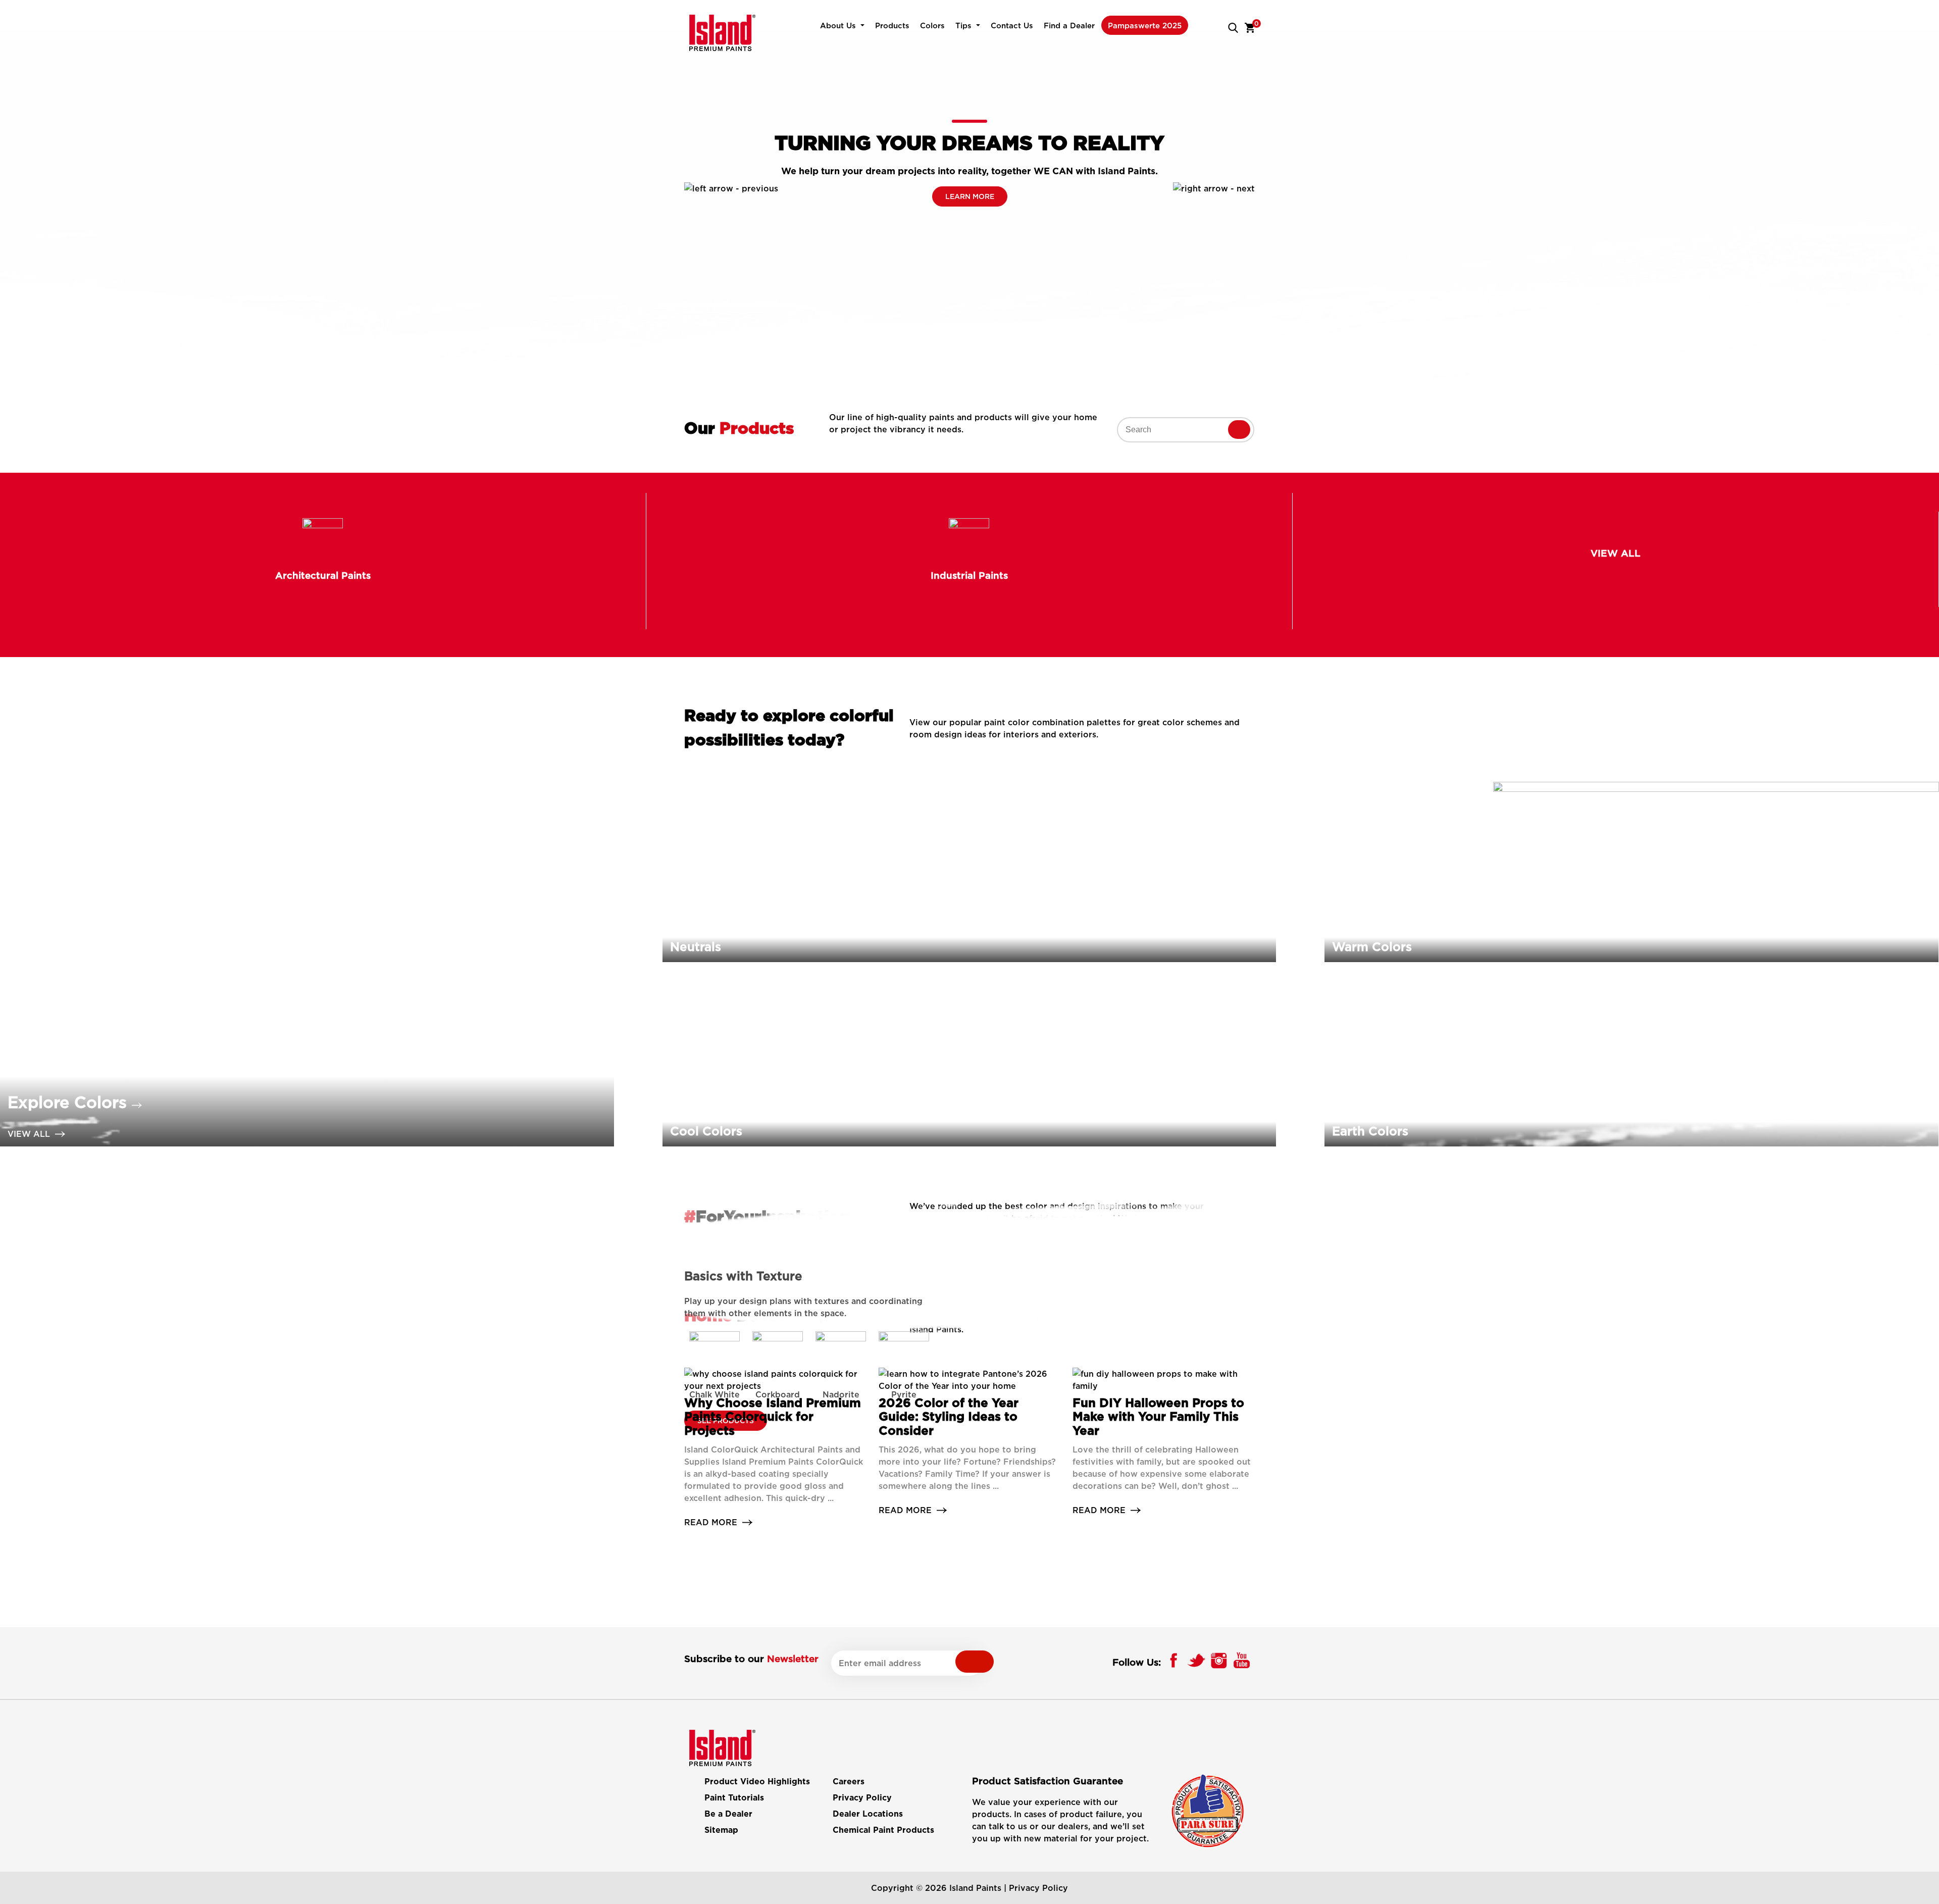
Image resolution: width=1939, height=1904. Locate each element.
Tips (963, 25)
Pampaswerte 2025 (1145, 25)
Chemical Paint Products (883, 1830)
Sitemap (721, 1830)
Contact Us (1012, 25)
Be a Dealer (728, 1814)
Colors (932, 25)
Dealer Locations (868, 1814)
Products (892, 25)
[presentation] (731, 188)
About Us (838, 25)
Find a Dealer (1069, 25)
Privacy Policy (862, 1798)
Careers (849, 1782)
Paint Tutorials (734, 1798)
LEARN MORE (970, 196)
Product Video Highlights (757, 1782)
